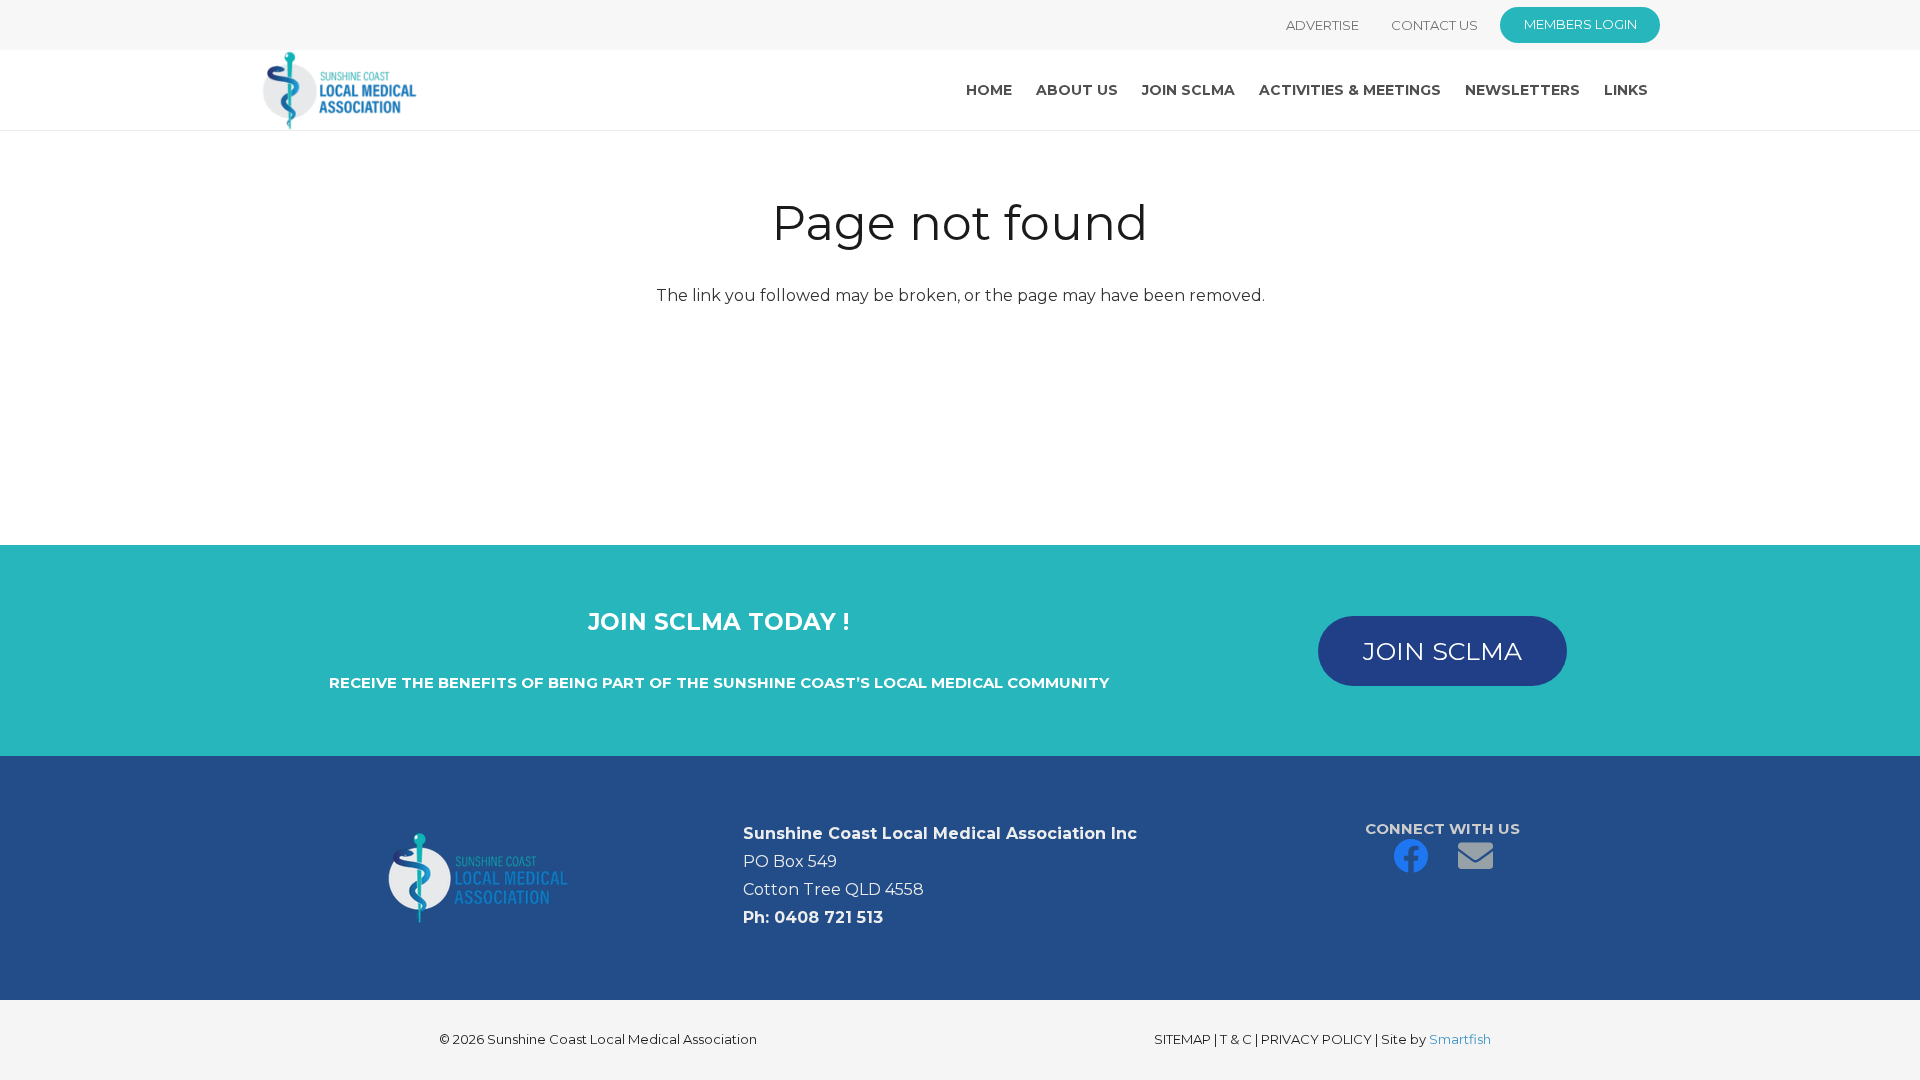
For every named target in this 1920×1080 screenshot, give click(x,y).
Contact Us (1434, 25)
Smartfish (1460, 1039)
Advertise (1322, 25)
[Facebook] (1410, 855)
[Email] (1475, 855)
